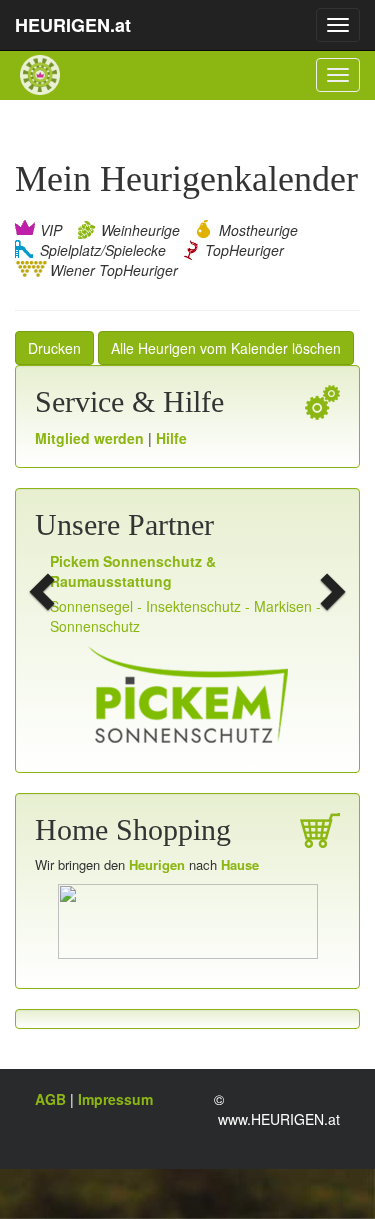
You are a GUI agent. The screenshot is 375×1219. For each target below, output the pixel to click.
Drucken (54, 348)
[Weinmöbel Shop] (188, 919)
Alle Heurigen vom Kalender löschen (226, 348)
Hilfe (171, 438)
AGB (52, 1099)
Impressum (115, 1099)
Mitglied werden (91, 438)
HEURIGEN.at (73, 25)
